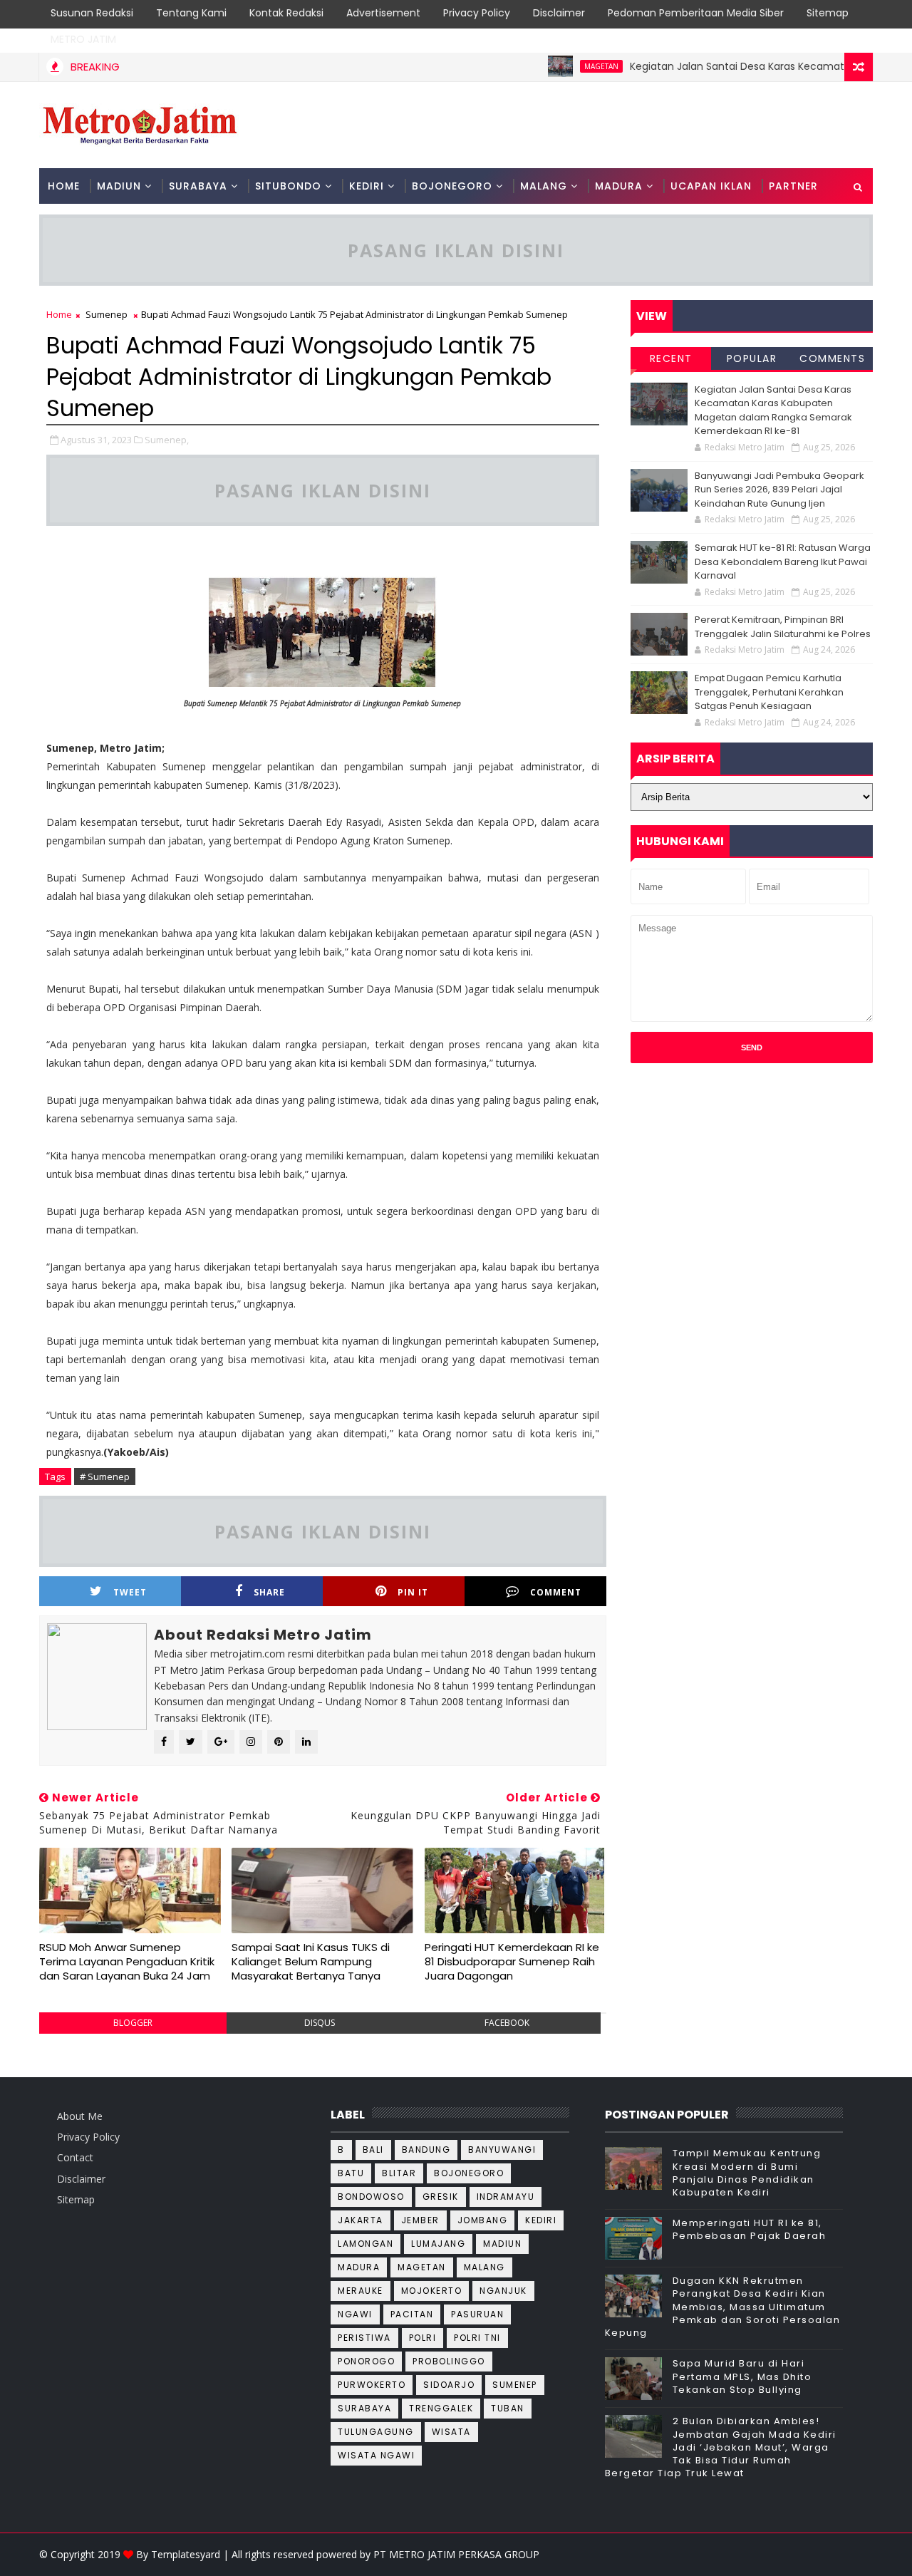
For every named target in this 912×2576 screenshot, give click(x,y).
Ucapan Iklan (711, 186)
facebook (507, 2023)
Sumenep (107, 314)
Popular (752, 358)
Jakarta (361, 2220)
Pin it (413, 1592)
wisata (451, 2432)
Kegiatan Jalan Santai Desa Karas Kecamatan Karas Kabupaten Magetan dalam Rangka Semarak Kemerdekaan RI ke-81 (773, 410)
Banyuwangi (502, 2150)
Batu (351, 2173)
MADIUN (119, 186)
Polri (423, 2338)
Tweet (130, 1592)
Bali (373, 2150)
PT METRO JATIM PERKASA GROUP (456, 2554)
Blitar (399, 2173)
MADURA (619, 186)
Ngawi (355, 2314)
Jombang (483, 2220)
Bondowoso (371, 2197)
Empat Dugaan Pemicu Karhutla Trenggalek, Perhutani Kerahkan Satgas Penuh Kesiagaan (769, 692)
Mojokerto (432, 2291)
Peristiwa (364, 2338)
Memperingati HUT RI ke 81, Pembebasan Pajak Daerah (750, 2229)
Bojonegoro (469, 2173)
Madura (359, 2267)
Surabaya (364, 2408)
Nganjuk (503, 2291)
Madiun (502, 2244)
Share (269, 1592)
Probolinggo (449, 2361)
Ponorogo (366, 2361)
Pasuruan (477, 2314)
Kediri (541, 2220)
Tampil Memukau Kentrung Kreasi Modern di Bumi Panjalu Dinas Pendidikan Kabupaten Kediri (747, 2173)
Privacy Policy (477, 13)
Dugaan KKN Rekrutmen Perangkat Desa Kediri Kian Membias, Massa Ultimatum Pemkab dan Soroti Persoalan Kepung (723, 2307)
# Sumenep (105, 1476)
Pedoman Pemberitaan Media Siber (696, 13)
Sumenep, (167, 440)
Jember (420, 2220)
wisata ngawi (376, 2455)
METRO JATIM (83, 39)
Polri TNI (477, 2338)
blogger (133, 2023)
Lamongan (366, 2244)
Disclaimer (559, 13)
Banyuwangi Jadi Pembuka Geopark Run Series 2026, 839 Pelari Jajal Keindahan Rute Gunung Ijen (779, 490)
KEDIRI (367, 186)
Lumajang (438, 2244)
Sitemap (828, 13)
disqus (320, 2023)
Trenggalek (441, 2408)
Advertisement (383, 13)
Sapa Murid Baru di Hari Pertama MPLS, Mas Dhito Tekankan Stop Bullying (742, 2376)
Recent (671, 358)
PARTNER (793, 186)
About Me (80, 2116)
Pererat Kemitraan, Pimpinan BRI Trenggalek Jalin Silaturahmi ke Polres (783, 627)
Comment (556, 1592)
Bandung (426, 2150)
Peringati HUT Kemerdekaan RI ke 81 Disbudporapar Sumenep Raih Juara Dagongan (512, 1962)
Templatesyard (186, 2554)
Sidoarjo (449, 2385)
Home (64, 186)
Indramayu (506, 2197)
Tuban (508, 2408)
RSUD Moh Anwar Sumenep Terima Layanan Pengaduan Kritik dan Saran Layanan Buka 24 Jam (127, 1962)
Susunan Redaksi (92, 13)
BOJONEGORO (452, 186)
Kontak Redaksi (286, 13)
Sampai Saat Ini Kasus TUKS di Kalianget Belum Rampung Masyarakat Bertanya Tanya (311, 1962)
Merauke (361, 2291)
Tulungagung (376, 2432)
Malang (484, 2267)
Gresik (441, 2197)
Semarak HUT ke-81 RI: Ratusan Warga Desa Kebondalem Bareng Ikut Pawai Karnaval (783, 562)
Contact (75, 2157)
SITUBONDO (288, 186)
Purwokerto (372, 2385)
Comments (832, 358)
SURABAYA (198, 186)
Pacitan (412, 2314)
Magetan (564, 66)
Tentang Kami (191, 13)
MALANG (544, 186)
